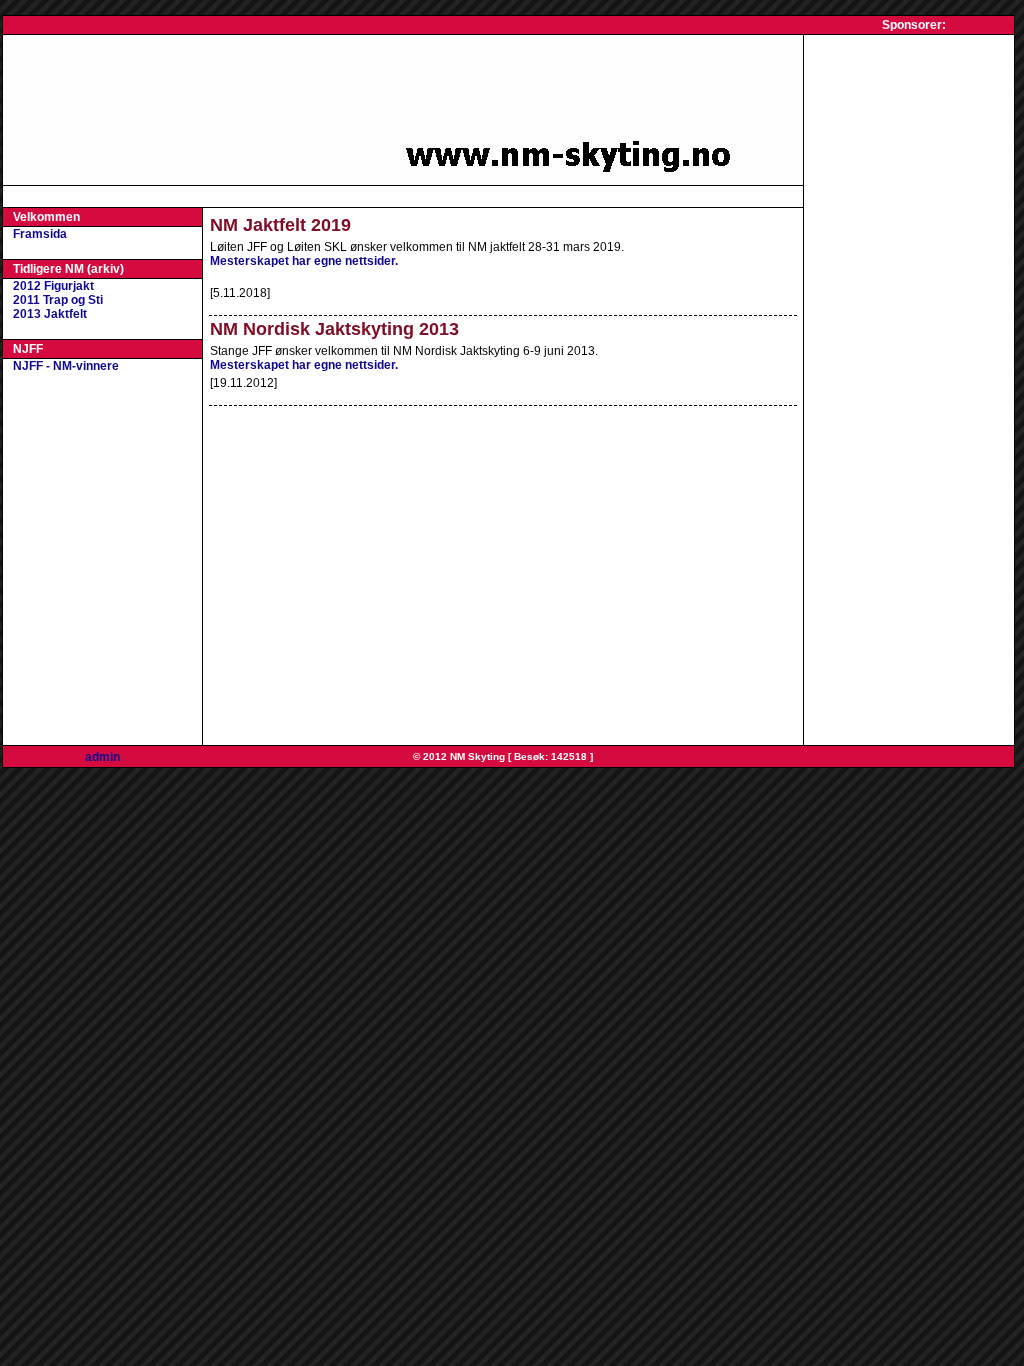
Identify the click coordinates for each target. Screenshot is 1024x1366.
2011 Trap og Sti (58, 300)
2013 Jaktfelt (50, 314)
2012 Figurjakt (53, 286)
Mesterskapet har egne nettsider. (304, 261)
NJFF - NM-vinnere (66, 366)
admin (102, 757)
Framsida (40, 234)
